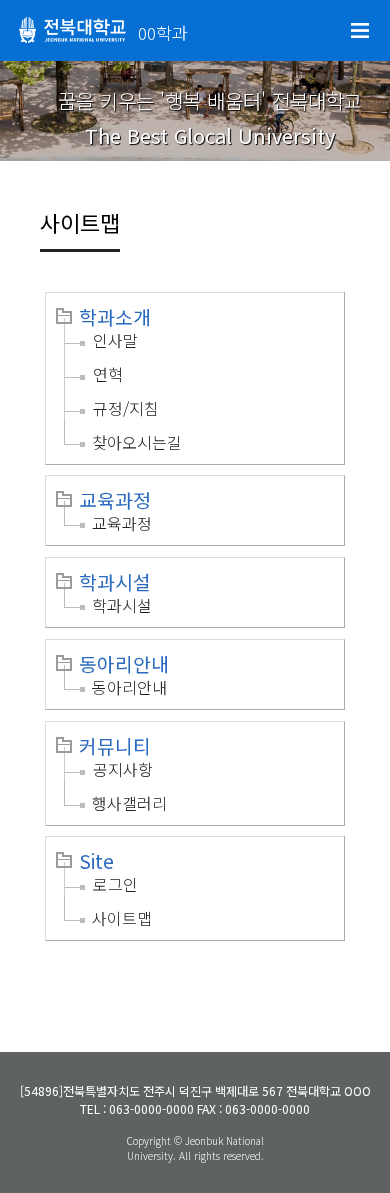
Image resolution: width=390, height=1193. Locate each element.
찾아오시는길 (137, 442)
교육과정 (115, 500)
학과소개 (115, 317)
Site (96, 861)
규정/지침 (126, 408)
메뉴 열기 (360, 31)
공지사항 (123, 769)
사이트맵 (122, 918)
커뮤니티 (115, 746)
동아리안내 (124, 664)
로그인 (115, 884)
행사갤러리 (129, 803)
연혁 (108, 374)
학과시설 (115, 582)
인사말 (115, 340)
